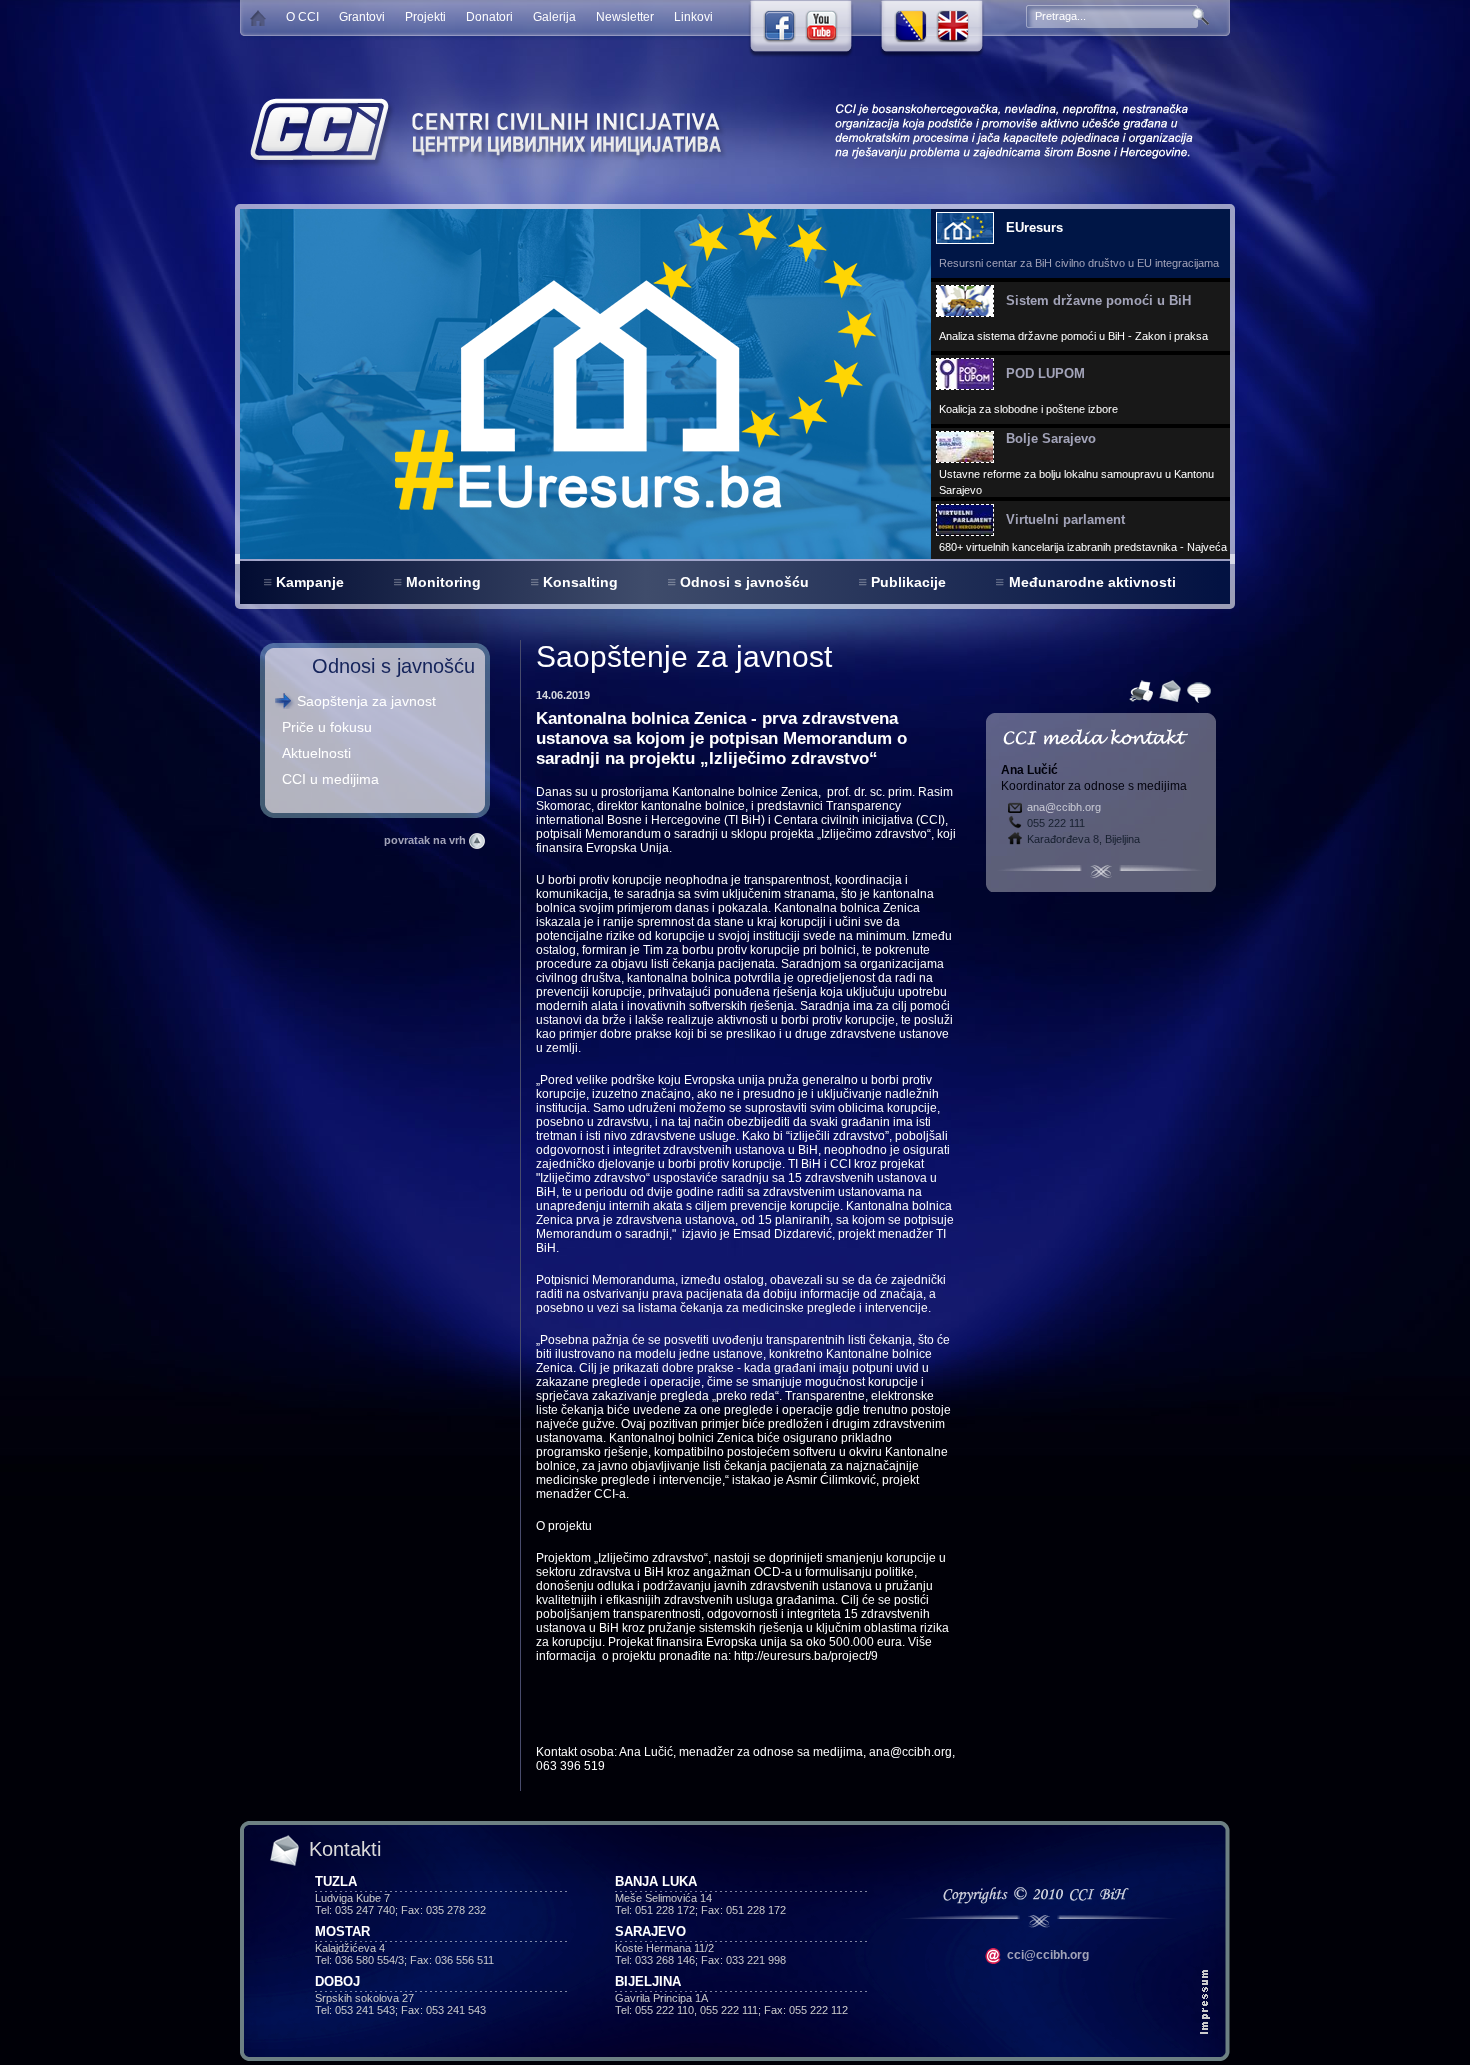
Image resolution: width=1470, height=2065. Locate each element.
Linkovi (693, 17)
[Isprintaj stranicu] (1138, 690)
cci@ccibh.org (1046, 1955)
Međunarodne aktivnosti (1092, 582)
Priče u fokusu (327, 727)
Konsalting (580, 582)
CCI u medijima (330, 779)
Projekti (425, 17)
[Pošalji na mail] (1167, 690)
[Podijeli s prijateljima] (1196, 690)
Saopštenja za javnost (366, 701)
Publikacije (908, 582)
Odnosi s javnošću (744, 582)
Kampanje (310, 582)
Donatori (489, 17)
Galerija (554, 17)
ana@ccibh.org (1064, 807)
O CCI (302, 17)
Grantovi (362, 17)
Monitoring (443, 582)
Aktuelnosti (316, 753)
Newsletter (625, 17)
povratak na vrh (426, 840)
